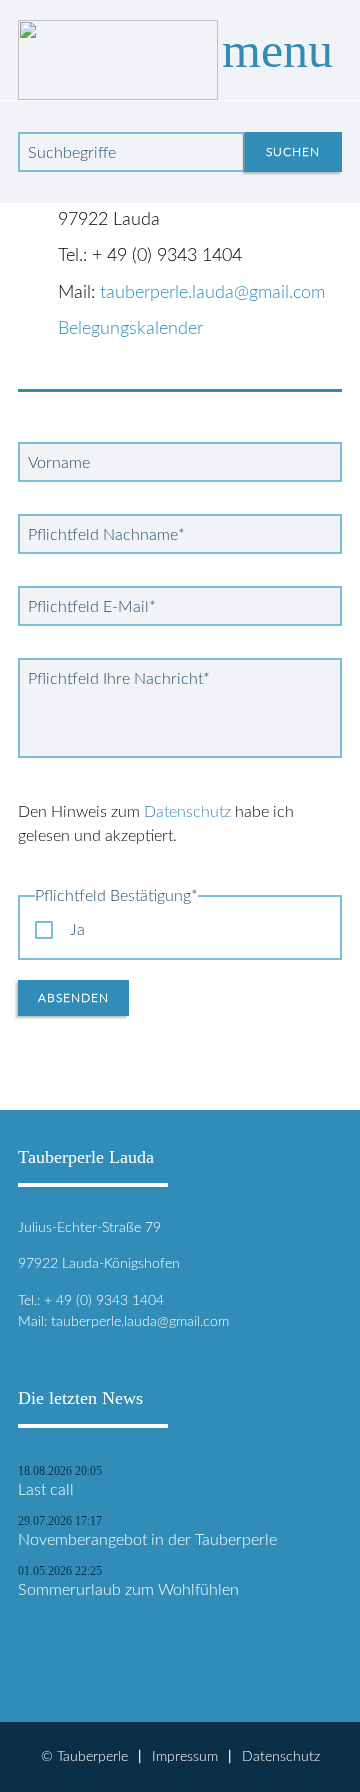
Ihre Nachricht (119, 679)
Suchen (293, 152)
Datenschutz (187, 812)
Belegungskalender (130, 328)
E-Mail (92, 607)
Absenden (73, 998)
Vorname (59, 463)
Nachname (106, 535)
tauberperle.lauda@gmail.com (212, 292)
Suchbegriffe (72, 153)
